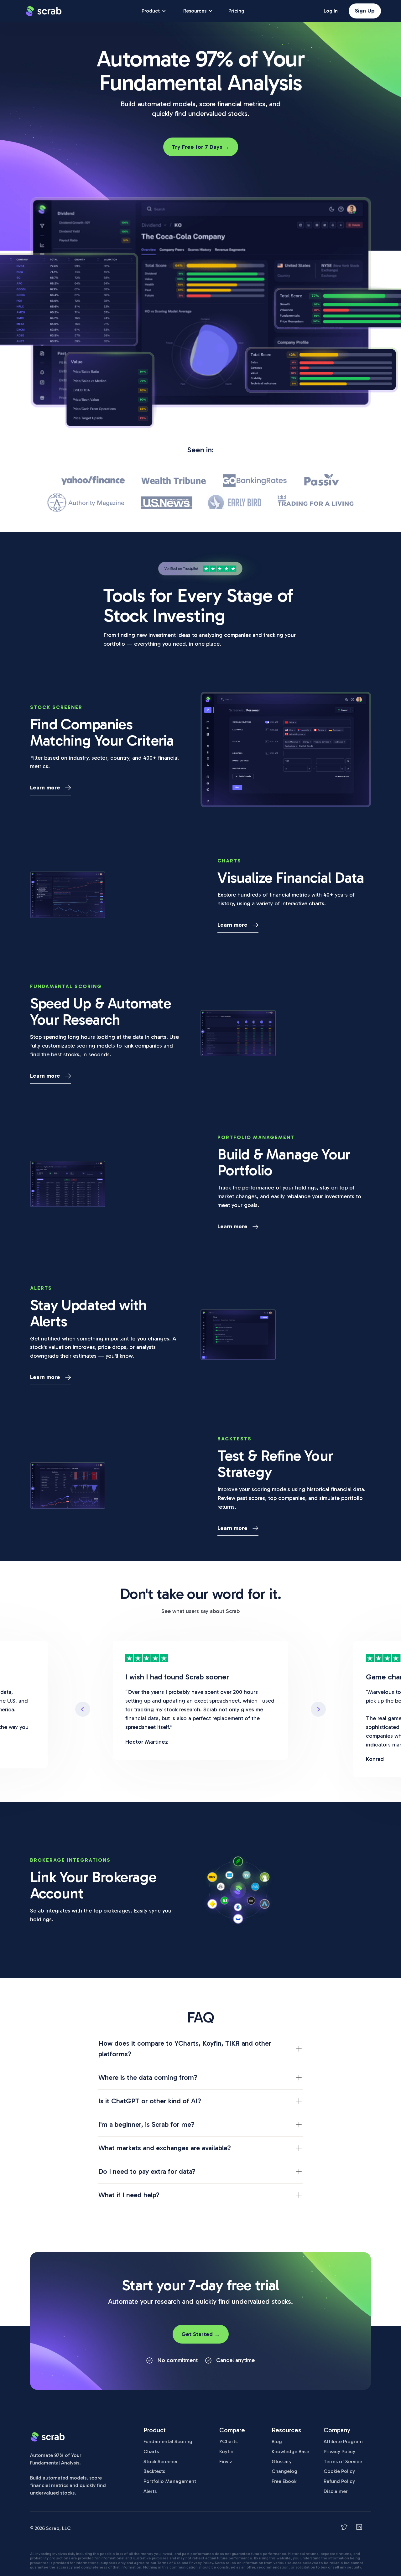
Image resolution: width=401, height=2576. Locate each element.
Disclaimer (336, 2491)
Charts (151, 2451)
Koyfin (226, 2451)
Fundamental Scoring (168, 2441)
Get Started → (201, 2334)
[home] (44, 11)
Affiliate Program (343, 2441)
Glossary (282, 2462)
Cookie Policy (339, 2471)
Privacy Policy (339, 2451)
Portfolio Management (170, 2481)
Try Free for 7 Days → (201, 147)
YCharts (228, 2441)
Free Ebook (284, 2481)
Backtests (154, 2471)
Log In (331, 11)
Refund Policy (339, 2481)
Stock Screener (161, 2462)
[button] (83, 1709)
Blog (277, 2441)
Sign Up (365, 11)
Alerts (150, 2491)
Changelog (284, 2471)
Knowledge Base (290, 2451)
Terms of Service (343, 2462)
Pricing (236, 11)
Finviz (226, 2462)
